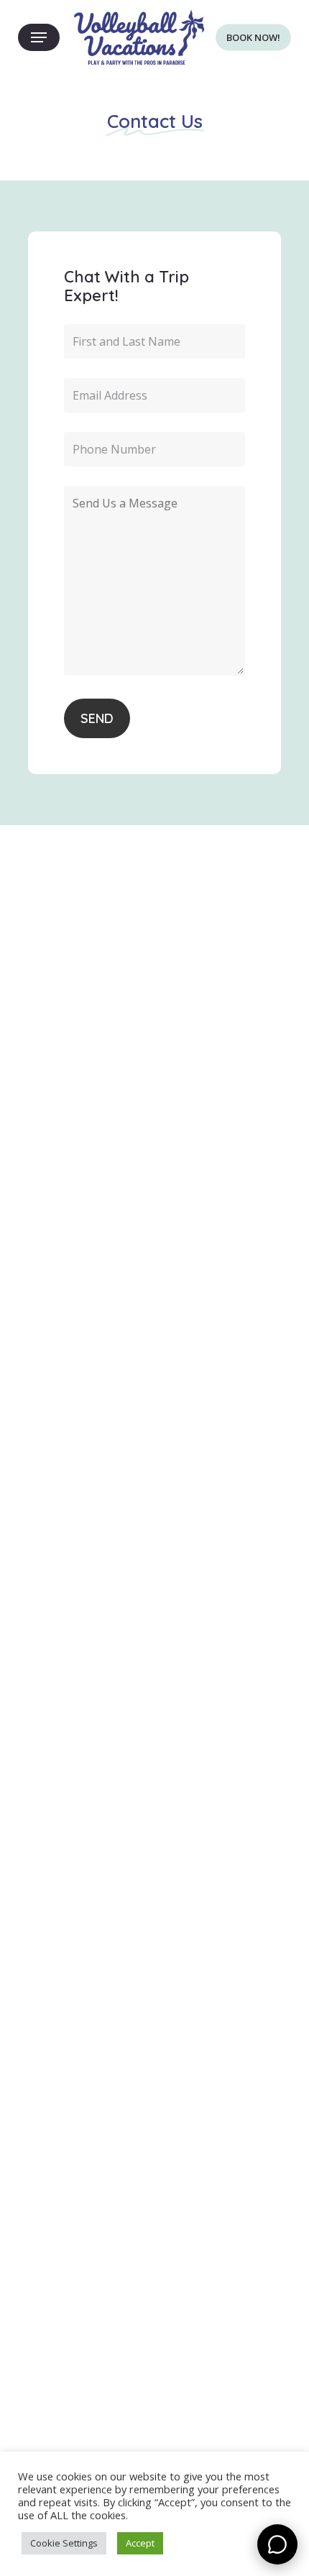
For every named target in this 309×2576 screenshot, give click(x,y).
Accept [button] (140, 2543)
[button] (39, 38)
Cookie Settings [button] (64, 2543)
